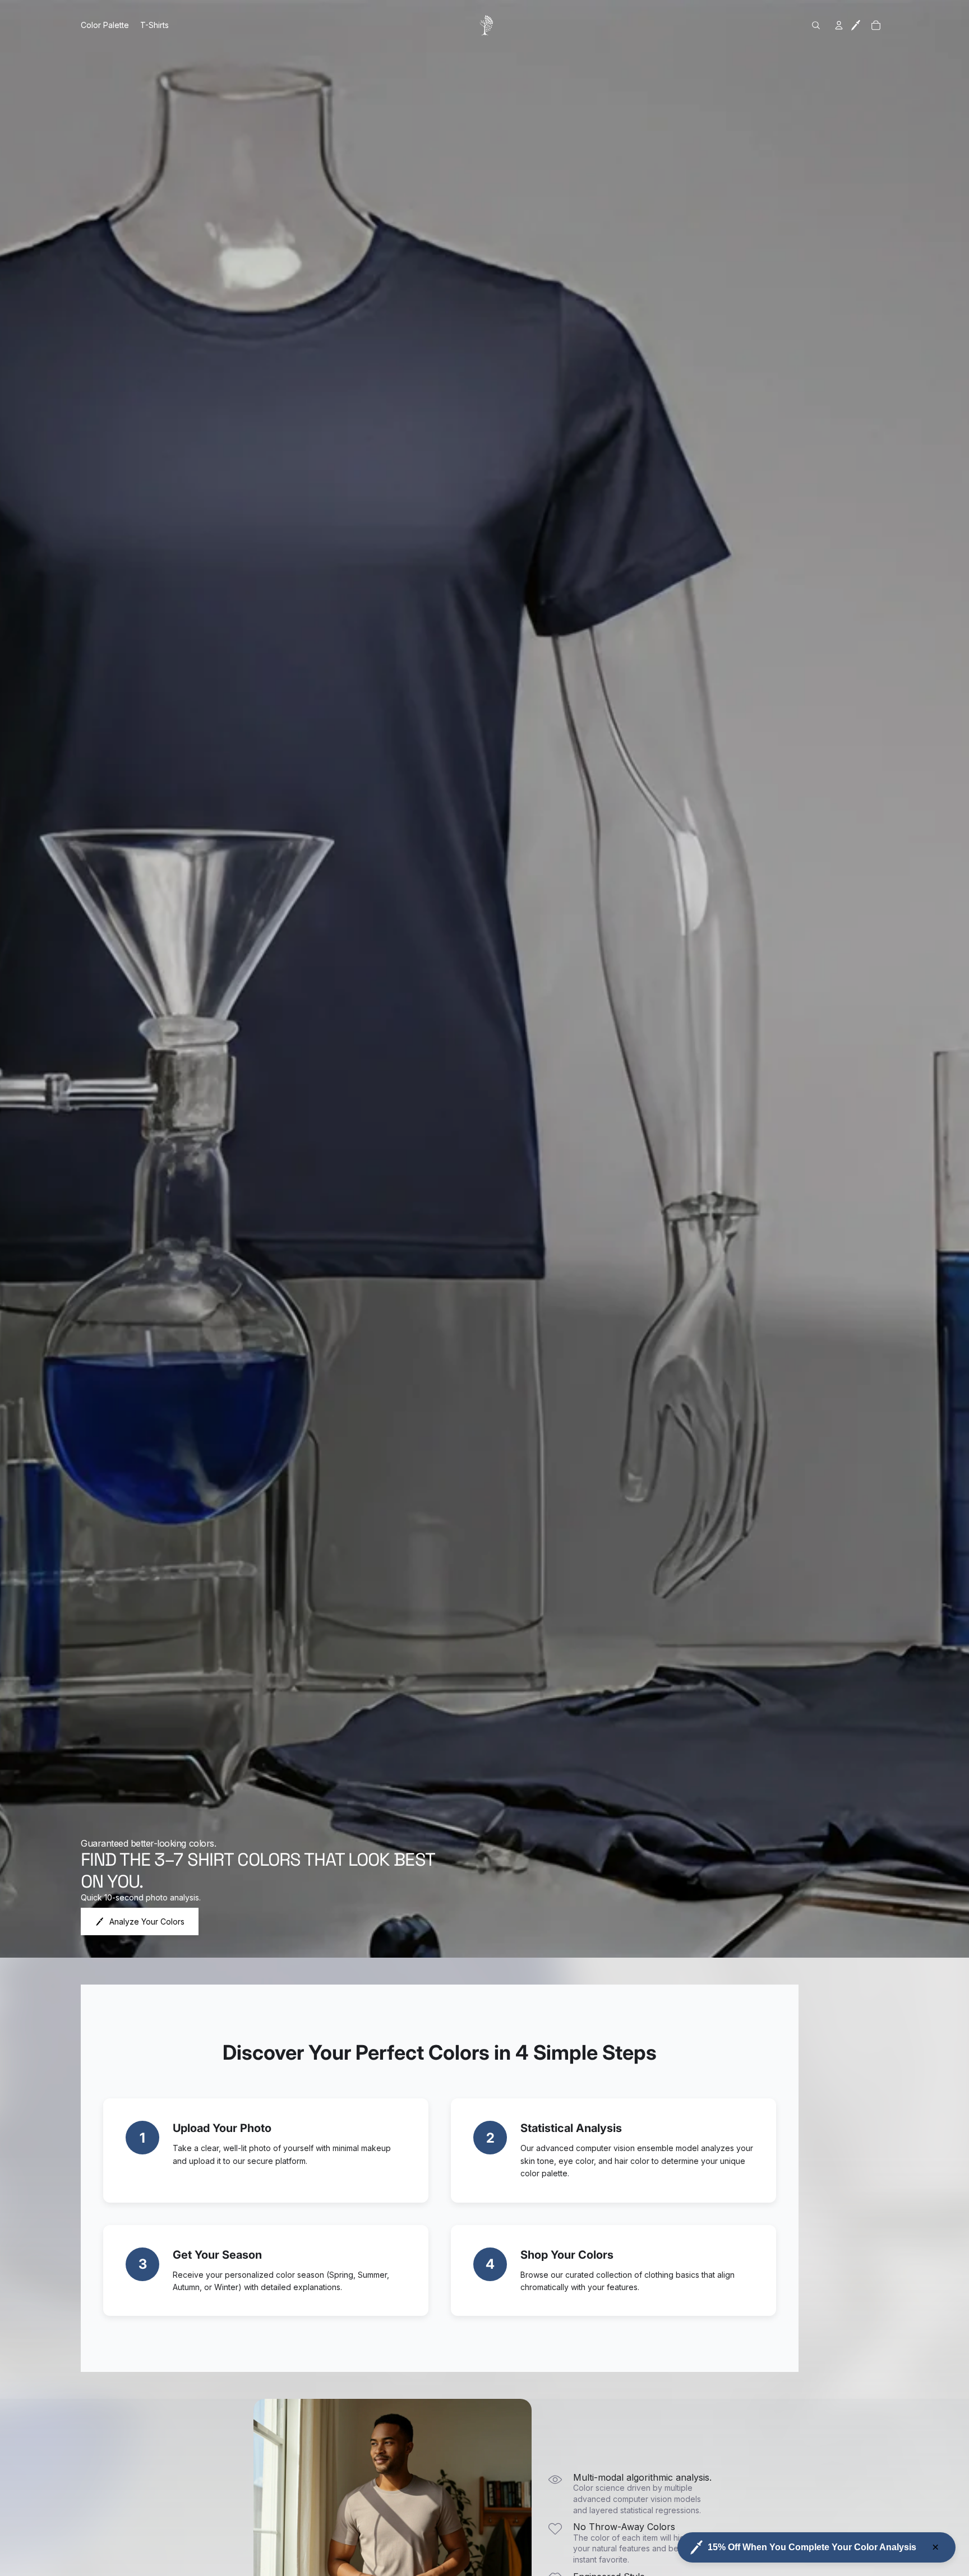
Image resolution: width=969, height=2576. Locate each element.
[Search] (816, 25)
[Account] (839, 25)
